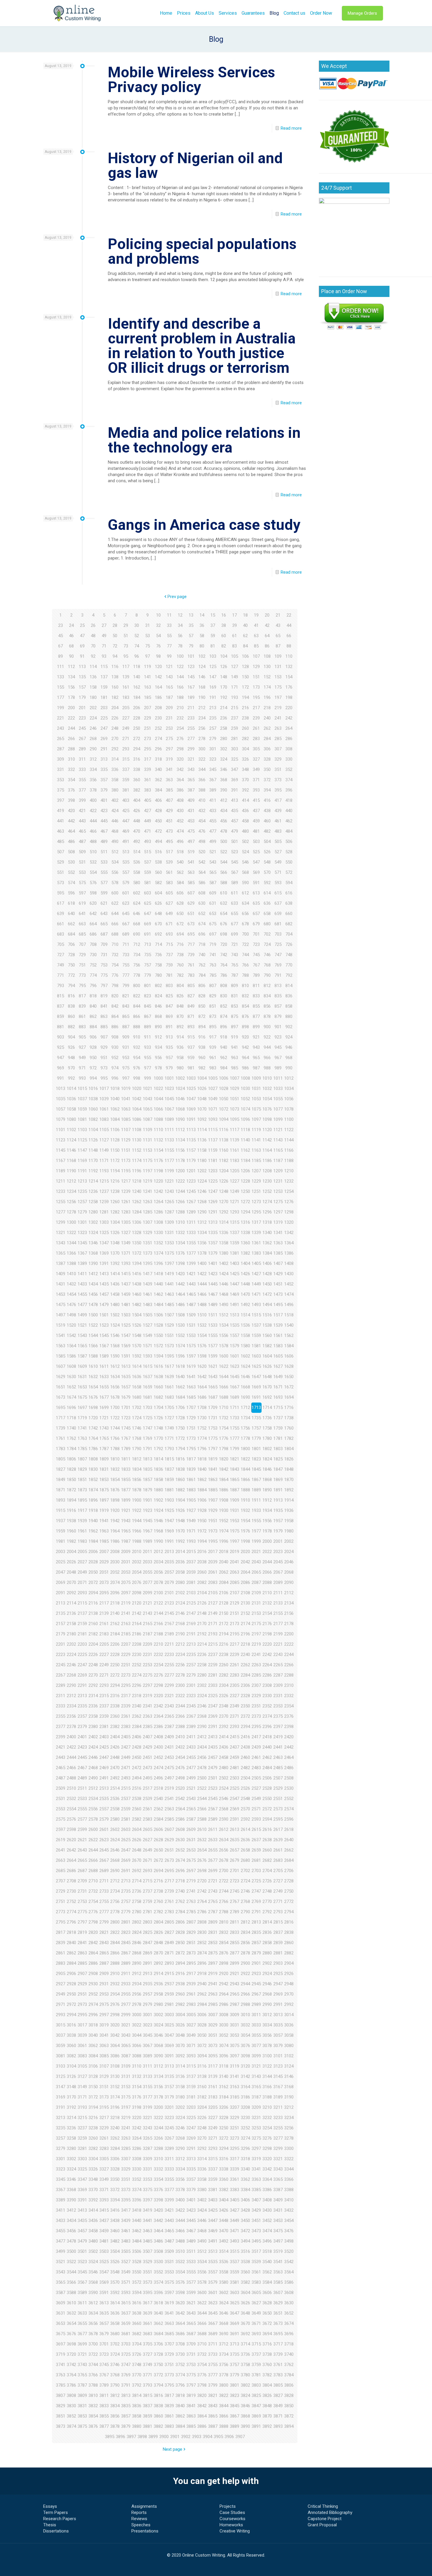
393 (256, 790)
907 (104, 1037)
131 (278, 667)
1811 (126, 1459)
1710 (224, 1408)
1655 (104, 1387)
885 (104, 1027)
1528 (158, 1325)
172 (245, 687)
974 (115, 1068)
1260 (115, 1202)
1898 (115, 1500)
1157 (191, 1150)
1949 (191, 1521)
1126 (93, 1140)
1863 (213, 1480)
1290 (202, 1212)
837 (61, 1006)
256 (202, 728)
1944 (137, 1521)
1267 (191, 1202)
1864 (224, 1480)
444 (93, 821)
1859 (169, 1480)
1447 (235, 1284)
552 (71, 872)
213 (213, 708)
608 (202, 893)
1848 (289, 1469)
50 (115, 636)
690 (137, 934)
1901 (148, 1500)
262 (267, 728)
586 (202, 883)
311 (82, 759)
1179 (191, 1161)
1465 (191, 1294)
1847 (278, 1469)
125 (213, 667)
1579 (235, 1346)
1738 (289, 1418)
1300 (71, 1222)
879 (278, 1016)
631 (213, 903)
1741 (82, 1428)
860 (71, 1016)
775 (104, 975)
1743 (104, 1428)
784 (202, 975)
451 (169, 821)
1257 (82, 1202)
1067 (169, 1109)
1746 (137, 1428)
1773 (191, 1438)
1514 (245, 1315)
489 (104, 842)
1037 (82, 1099)
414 (245, 800)
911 (148, 1037)
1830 (93, 1469)
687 (104, 934)
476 (202, 831)
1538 (267, 1325)
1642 (202, 1377)
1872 (71, 1490)
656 (245, 914)
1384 (267, 1253)
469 (126, 831)
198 (289, 697)
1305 (126, 1222)
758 (158, 965)
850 (202, 1006)
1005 (213, 1078)
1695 (61, 1408)
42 (267, 625)
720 (224, 944)
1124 (71, 1140)
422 (93, 811)
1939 (82, 1521)
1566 (93, 1346)
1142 (267, 1140)
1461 (148, 1294)
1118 (245, 1130)
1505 (148, 1315)
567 (235, 872)
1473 (278, 1294)
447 (126, 821)
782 (180, 975)
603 (148, 893)
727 (61, 955)
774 (93, 975)
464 (71, 831)
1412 (93, 1274)
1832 (115, 1469)
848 (180, 1006)
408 (180, 800)
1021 (148, 1089)
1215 (104, 1181)
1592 (137, 1356)
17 (235, 615)
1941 (104, 1521)
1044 (158, 1099)
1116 (224, 1130)
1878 (137, 1490)
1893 (61, 1500)
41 (256, 625)
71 (104, 646)
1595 (169, 1356)
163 (148, 687)
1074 (245, 1109)
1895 (82, 1500)
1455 (82, 1294)
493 (148, 842)
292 (115, 749)
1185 (256, 1161)
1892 (289, 1490)
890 (158, 1027)
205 (126, 708)
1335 (213, 1233)
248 (115, 728)
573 (61, 883)
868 (158, 1016)
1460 (137, 1294)
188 (180, 697)
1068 (180, 1109)
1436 (115, 1284)
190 (202, 697)
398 (71, 800)
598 (93, 893)
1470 (245, 1294)
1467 (213, 1294)
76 (158, 646)
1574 (180, 1346)
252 (158, 728)
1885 (213, 1490)
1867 (256, 1480)
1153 (148, 1150)
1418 (158, 1274)
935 (169, 1047)
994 (93, 1078)
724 (267, 944)
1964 (115, 1531)
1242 (158, 1191)
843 (126, 1006)
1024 (180, 1089)
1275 (278, 1202)
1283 (126, 1212)
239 (256, 718)
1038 (93, 1099)
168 (202, 687)
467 (104, 831)
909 (126, 1037)
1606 (289, 1356)
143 (169, 677)
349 (256, 769)
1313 (213, 1222)
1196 (137, 1171)
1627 (278, 1366)
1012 (289, 1078)
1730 (202, 1418)
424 (115, 811)
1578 (224, 1346)
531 (82, 862)
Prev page (177, 597)
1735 (256, 1418)
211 (191, 708)
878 (267, 1016)
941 (235, 1047)
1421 (191, 1274)
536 (137, 862)
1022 (158, 1089)
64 (267, 636)
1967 (148, 1531)
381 (126, 790)
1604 (267, 1356)
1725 (148, 1418)
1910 (245, 1500)
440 (289, 811)
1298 (289, 1212)
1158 (202, 1150)
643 (104, 914)
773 (82, 975)
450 (158, 821)
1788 (115, 1449)
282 (245, 739)
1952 (224, 1521)
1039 (104, 1099)
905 (82, 1037)
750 (71, 965)
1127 (104, 1140)
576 (93, 883)
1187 (278, 1161)
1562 (289, 1335)
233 (191, 718)
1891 (278, 1490)
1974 (224, 1531)
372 (267, 780)
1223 (191, 1181)
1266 (180, 1202)
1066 (158, 1109)
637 (278, 903)
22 (289, 615)
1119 (256, 1130)
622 (115, 903)
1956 (267, 1521)
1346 (93, 1243)
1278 (71, 1212)
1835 (148, 1469)
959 (191, 1058)
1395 (148, 1263)
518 (180, 852)
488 (93, 842)
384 (158, 790)
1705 (169, 1408)
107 (256, 656)
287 (61, 749)
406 (158, 800)
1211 (61, 1181)
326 (245, 759)
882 (71, 1027)
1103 (82, 1130)
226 (115, 718)
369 (235, 780)
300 (202, 749)
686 (93, 934)
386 (180, 790)
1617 (169, 1366)
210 (180, 708)
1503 (126, 1315)
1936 (289, 1510)
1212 (71, 1181)
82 (224, 646)
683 (61, 934)
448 (137, 821)
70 (93, 646)
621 (104, 903)
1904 (180, 1500)
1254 (289, 1191)
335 (104, 769)
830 (224, 996)
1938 (71, 1521)
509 (82, 852)
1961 (82, 1531)
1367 (82, 1253)
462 (289, 821)
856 (267, 1006)
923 (278, 1037)
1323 (82, 1233)
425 (126, 811)
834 (267, 996)
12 (180, 615)
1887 (235, 1490)
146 (202, 677)
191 (213, 697)
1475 (61, 1305)
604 (158, 893)
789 (256, 975)
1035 (61, 1099)
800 (137, 986)
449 (148, 821)
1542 (71, 1335)
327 (256, 759)
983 (213, 1068)
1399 (191, 1263)
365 (191, 780)
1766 (115, 1438)
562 (180, 872)
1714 (267, 1408)
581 (148, 883)
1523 (104, 1325)
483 (278, 831)
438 (267, 811)
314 (115, 759)
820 (115, 996)
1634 (115, 1377)
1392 (115, 1263)
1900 (137, 1500)
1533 (213, 1325)
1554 (202, 1335)
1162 (245, 1150)
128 (245, 667)
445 (104, 821)
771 (61, 975)
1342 (289, 1233)
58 (202, 636)
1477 (82, 1305)
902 (289, 1027)
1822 (245, 1459)
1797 (213, 1449)
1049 (213, 1099)
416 (267, 800)
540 (180, 862)
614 (267, 893)
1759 (278, 1428)
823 (148, 996)
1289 (191, 1212)
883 (82, 1027)
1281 (104, 1212)
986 (245, 1068)
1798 (224, 1449)
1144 (289, 1140)
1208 (267, 1171)
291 (104, 749)
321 (191, 759)
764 (224, 965)
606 (180, 893)
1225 (213, 1181)
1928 (202, 1510)
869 (169, 1016)
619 (82, 903)
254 (180, 728)
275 (169, 739)
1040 (115, 1099)
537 (148, 862)
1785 (82, 1449)
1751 (191, 1428)
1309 (169, 1222)
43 (278, 625)
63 (256, 636)
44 (289, 625)
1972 (202, 1531)
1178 (180, 1161)
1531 (191, 1325)
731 (104, 955)
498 (202, 842)
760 (180, 965)
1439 (148, 1284)
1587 (82, 1356)
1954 (245, 1521)
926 (71, 1047)
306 (267, 749)
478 (224, 831)
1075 (256, 1109)
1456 (93, 1294)
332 (71, 769)
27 (104, 625)
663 (82, 924)
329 (278, 759)
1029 (235, 1089)
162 (137, 687)
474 (180, 831)
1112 (180, 1130)
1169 (82, 1161)
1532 (202, 1325)
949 (82, 1058)
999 (148, 1078)
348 (245, 769)
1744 (115, 1428)
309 (61, 759)
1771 (169, 1438)
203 (104, 708)
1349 (126, 1243)
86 (267, 646)
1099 (278, 1119)
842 (115, 1006)
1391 (104, 1263)
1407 (278, 1263)
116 (115, 667)
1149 (104, 1150)
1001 (169, 1078)
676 (224, 924)
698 (224, 934)
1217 (126, 1181)
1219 (148, 1181)
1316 (245, 1222)
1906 (202, 1500)
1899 (126, 1500)
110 (289, 656)
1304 (115, 1222)
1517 (278, 1315)
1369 (104, 1253)
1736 (267, 1418)
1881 (169, 1490)
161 (126, 687)
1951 (213, 1521)
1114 (202, 1130)
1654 (93, 1387)
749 (61, 965)
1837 (169, 1469)
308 (289, 749)
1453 (61, 1294)
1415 (126, 1274)
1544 (93, 1335)
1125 (82, 1140)
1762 (71, 1438)
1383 (256, 1253)
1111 (169, 1130)
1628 (289, 1366)
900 (267, 1027)
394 (267, 790)
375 (61, 790)
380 (115, 790)
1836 (158, 1469)
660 (289, 914)
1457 (104, 1294)
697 (213, 934)
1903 (169, 1500)
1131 (148, 1140)
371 (256, 780)
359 (126, 780)
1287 (169, 1212)
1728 (180, 1418)
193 (235, 697)
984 (224, 1068)
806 (202, 986)
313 (104, 759)
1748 (158, 1428)
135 (82, 677)
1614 (137, 1366)
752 (93, 965)
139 (126, 677)
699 (235, 934)
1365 (61, 1253)
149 (235, 677)
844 (137, 1006)
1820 (224, 1459)
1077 (278, 1109)
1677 (104, 1397)
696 (202, 934)
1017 (104, 1089)
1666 (224, 1387)
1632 (93, 1377)
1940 (93, 1521)
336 (115, 769)
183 (126, 697)
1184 (245, 1161)
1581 (256, 1346)
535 (126, 862)
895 (213, 1027)
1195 (126, 1171)
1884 (202, 1490)
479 (235, 831)
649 (169, 914)
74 (137, 646)
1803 (278, 1449)
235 (213, 718)
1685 (191, 1397)
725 (278, 944)
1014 (71, 1089)
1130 (137, 1140)
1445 (213, 1284)
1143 (278, 1140)
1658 (137, 1387)
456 (224, 821)
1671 (278, 1387)
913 (169, 1037)
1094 (224, 1119)
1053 (256, 1099)
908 (115, 1037)
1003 (191, 1078)
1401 (213, 1263)
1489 (213, 1305)
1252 (267, 1191)
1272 (245, 1202)
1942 (115, 1521)
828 (202, 996)
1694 (289, 1397)
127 (235, 667)
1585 (61, 1356)
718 (202, 944)
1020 (137, 1089)
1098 (267, 1119)
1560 (267, 1335)
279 (213, 739)
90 (71, 656)
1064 (137, 1109)
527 (278, 852)
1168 (71, 1161)
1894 (71, 1500)
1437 (126, 1284)
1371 (126, 1253)
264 (289, 728)
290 (93, 749)
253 (169, 728)
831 (235, 996)
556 (115, 872)
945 (278, 1047)
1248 (224, 1191)
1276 (289, 1202)
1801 (256, 1449)
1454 (71, 1294)
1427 (256, 1274)
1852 (93, 1480)
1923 (148, 1510)
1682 (158, 1397)
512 (115, 852)
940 (224, 1047)
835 (278, 996)
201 (82, 708)
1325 (104, 1233)
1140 (245, 1140)
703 (278, 934)
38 (224, 625)
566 (224, 872)
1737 (278, 1418)
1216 (115, 1181)
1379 (213, 1253)
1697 (82, 1408)
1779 (256, 1438)
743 (235, 955)
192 (224, 697)
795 (82, 986)
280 (224, 739)
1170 (93, 1161)
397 (61, 800)
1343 (61, 1243)
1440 (158, 1284)
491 (126, 842)
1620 (202, 1366)
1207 (256, 1171)
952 (115, 1058)
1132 (158, 1140)
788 (245, 975)
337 (126, 769)
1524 (115, 1325)
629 (191, 903)
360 (137, 780)
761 (191, 965)
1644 (224, 1377)
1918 (93, 1510)
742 (224, 955)
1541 (61, 1335)
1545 (104, 1335)
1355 (191, 1243)
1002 (180, 1078)
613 (256, 893)
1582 (267, 1346)
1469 (235, 1294)
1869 (278, 1480)
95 (126, 656)
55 (169, 636)
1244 (180, 1191)
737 (169, 955)
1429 (278, 1274)
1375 (169, 1253)
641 (82, 914)
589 (235, 883)
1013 (61, 1089)
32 (158, 625)
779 (148, 975)
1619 (191, 1366)
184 (137, 697)
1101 (61, 1130)
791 (278, 975)
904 (71, 1037)
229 (148, 718)
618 (71, 903)
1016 (93, 1089)
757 (148, 965)
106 (245, 656)
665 (104, 924)
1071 (213, 1109)
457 (235, 821)
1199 (169, 1171)
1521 (82, 1325)
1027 (213, 1089)
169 (213, 687)
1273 (256, 1202)
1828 (71, 1469)
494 (158, 842)
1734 (245, 1418)
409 (191, 800)
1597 (191, 1356)
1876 (115, 1490)
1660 (158, 1387)
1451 (278, 1284)
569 (256, 872)
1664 (202, 1387)
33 (169, 625)
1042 (137, 1099)
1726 (158, 1418)
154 (289, 677)
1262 (137, 1202)
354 (71, 780)
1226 (224, 1181)
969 (61, 1068)
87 (278, 646)
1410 (71, 1274)
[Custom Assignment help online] (77, 13)
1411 (82, 1274)
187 (169, 697)
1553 (191, 1335)
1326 (115, 1233)
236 (224, 718)
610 (224, 893)
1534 (224, 1325)
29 (126, 625)
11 (169, 615)
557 (126, 872)
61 (235, 636)
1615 (148, 1366)
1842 (224, 1469)
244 (71, 728)
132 (289, 667)
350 (267, 769)
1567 (104, 1346)
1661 (169, 1387)
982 (202, 1068)
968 (289, 1058)
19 (256, 615)
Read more (291, 128)
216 (245, 708)
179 (82, 697)
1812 (137, 1459)
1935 (278, 1510)
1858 (158, 1480)
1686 (202, 1397)
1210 (289, 1171)
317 (148, 759)
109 (278, 656)
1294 (245, 1212)
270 (115, 739)
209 (169, 708)
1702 (137, 1408)
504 (267, 842)
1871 (61, 1490)
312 (93, 759)
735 (148, 955)
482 (267, 831)
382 (137, 790)
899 (256, 1027)
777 (126, 975)
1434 (93, 1284)
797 (104, 986)
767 (256, 965)
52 (137, 636)
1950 (202, 1521)
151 (256, 677)
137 (104, 677)
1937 (61, 1521)
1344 (71, 1243)
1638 (158, 1377)
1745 (126, 1428)
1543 (82, 1335)
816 (71, 996)
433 (213, 811)
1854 (115, 1480)
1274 (267, 1202)
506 (289, 842)
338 (137, 769)
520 (202, 852)
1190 (71, 1171)
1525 (126, 1325)
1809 (104, 1459)
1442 (180, 1284)
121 (169, 667)
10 (158, 615)
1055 (278, 1099)
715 (169, 944)
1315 (235, 1222)
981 (191, 1068)
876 (245, 1016)
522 (224, 852)
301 (213, 749)
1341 (278, 1233)
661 (61, 924)
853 (235, 1006)
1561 (278, 1335)
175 (278, 687)
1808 (93, 1459)
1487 (191, 1305)
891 (169, 1027)
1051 (235, 1099)
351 (278, 769)
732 (115, 955)
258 (224, 728)
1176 (158, 1161)
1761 (61, 1438)
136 (93, 677)
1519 (61, 1325)
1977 (256, 1531)
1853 (104, 1480)
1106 (115, 1130)
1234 (71, 1191)
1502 (115, 1315)
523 (235, 852)
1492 (245, 1305)
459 (256, 821)
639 (61, 914)
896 (224, 1027)
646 (137, 914)
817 (82, 996)
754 (115, 965)
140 (137, 677)
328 (267, 759)
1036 (71, 1099)
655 (235, 914)
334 (93, 769)
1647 (256, 1377)
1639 (169, 1377)
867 (148, 1016)
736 (158, 955)
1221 (169, 1181)
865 (126, 1016)
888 (137, 1027)
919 (235, 1037)
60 (224, 636)
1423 (213, 1274)
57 (191, 636)
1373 (148, 1253)
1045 (169, 1099)
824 (158, 996)
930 (115, 1047)
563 (191, 872)
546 (245, 862)
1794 (180, 1449)
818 (93, 996)
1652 (71, 1387)
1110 (158, 1130)
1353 (169, 1243)
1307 (148, 1222)
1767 (126, 1438)
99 (169, 656)
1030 (245, 1089)
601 (126, 893)
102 (202, 656)
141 (148, 677)
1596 (180, 1356)
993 (82, 1078)
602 (137, 893)
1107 (126, 1130)
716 (180, 944)
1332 (180, 1233)
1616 (158, 1366)
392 (245, 790)
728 (71, 955)
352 (289, 769)
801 (148, 986)
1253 (278, 1191)
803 (169, 986)
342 (180, 769)
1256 (71, 1202)
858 (289, 1006)
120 (158, 667)
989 (278, 1068)
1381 (235, 1253)
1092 (202, 1119)
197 (278, 697)
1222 (180, 1181)
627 (169, 903)
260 (245, 728)
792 (289, 975)
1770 (158, 1438)
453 (191, 821)
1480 (115, 1305)
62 (245, 636)
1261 (126, 1202)
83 (235, 646)
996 (115, 1078)
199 (61, 708)
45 (61, 636)
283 (256, 739)
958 (180, 1058)
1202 (202, 1171)
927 (82, 1047)
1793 (169, 1449)
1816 (180, 1459)
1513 (235, 1315)
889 (148, 1027)
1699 (104, 1408)
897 (235, 1027)
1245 (191, 1191)
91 (82, 656)
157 (82, 687)
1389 (82, 1263)
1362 (267, 1243)
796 (93, 986)
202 (93, 708)
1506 (158, 1315)
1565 (82, 1346)
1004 (202, 1078)
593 (278, 883)
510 (93, 852)
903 (61, 1037)
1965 (126, 1531)
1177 (169, 1161)
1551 (169, 1335)
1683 (169, 1397)
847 (169, 1006)
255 (191, 728)
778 (137, 975)
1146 (71, 1150)
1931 (235, 1510)
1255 (61, 1202)
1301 (82, 1222)
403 (126, 800)
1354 (180, 1243)
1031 (256, 1089)
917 (213, 1037)
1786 (93, 1449)
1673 (61, 1397)
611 (235, 893)
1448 (245, 1284)
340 (158, 769)
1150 (115, 1150)
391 (235, 790)
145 (191, 677)
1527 (148, 1325)
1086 (137, 1119)
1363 (278, 1243)
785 (213, 975)
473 (169, 831)
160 (115, 687)
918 (224, 1037)
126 (224, 667)
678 (245, 924)
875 (235, 1016)
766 (245, 965)
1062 (115, 1109)
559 (148, 872)
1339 (256, 1233)
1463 (169, 1294)
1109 (148, 1130)
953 (126, 1058)
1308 (158, 1222)
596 (71, 893)
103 (213, 656)
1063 (126, 1109)
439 (278, 811)
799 (126, 986)
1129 (126, 1140)
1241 (148, 1191)
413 (235, 800)
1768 (137, 1438)
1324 (93, 1233)
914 (180, 1037)
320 (180, 759)
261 (256, 728)
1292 (224, 1212)
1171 (104, 1161)
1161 (235, 1150)
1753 (213, 1428)
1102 (71, 1130)
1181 (213, 1161)
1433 (82, 1284)
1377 (191, 1253)
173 (256, 687)
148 (224, 677)
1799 (235, 1449)
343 (191, 769)
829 (213, 996)
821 (126, 996)
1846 (267, 1469)
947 (61, 1058)
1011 (278, 1078)
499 (213, 842)
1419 (169, 1274)
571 (278, 872)
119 (148, 667)
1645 (235, 1377)
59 (213, 636)
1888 (245, 1490)
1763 (82, 1438)
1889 (256, 1490)
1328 (137, 1233)
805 (191, 986)
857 (278, 1006)
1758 (267, 1428)
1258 (93, 1202)
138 (115, 677)
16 (224, 615)
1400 (202, 1263)
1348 (115, 1243)
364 (180, 780)
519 (191, 852)
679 (256, 924)
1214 (93, 1181)
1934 (267, 1510)
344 (202, 769)
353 (61, 780)
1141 (256, 1140)
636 (267, 903)
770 (289, 965)
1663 (191, 1387)
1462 (158, 1294)
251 (148, 728)
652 (202, 914)
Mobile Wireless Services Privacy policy (191, 80)
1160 (224, 1150)
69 (82, 646)
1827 (61, 1469)
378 (93, 790)
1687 (213, 1397)
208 (158, 708)
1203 (213, 1171)
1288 (180, 1212)
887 (126, 1027)
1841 (213, 1469)
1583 (278, 1346)
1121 (278, 1130)
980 (180, 1068)
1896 (93, 1500)
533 (104, 862)
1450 (267, 1284)
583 (169, 883)
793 (61, 986)
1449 (256, 1284)
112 (71, 667)
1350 (137, 1243)
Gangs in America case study (204, 525)
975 (126, 1068)
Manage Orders (362, 13)
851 (213, 1006)
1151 (126, 1150)
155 (61, 687)
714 (158, 944)
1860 (180, 1480)
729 (82, 955)
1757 (256, 1428)
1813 (148, 1459)
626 (158, 903)
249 (126, 728)
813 (278, 986)
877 (256, 1016)
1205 (235, 1171)
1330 (158, 1233)
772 (71, 975)
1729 (191, 1418)
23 (61, 625)
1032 (267, 1089)
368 (224, 780)
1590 (115, 1356)
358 (115, 780)
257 (213, 728)
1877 (126, 1490)
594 (289, 883)
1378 (202, 1253)
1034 (289, 1089)
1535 (235, 1325)
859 (61, 1016)
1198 (158, 1171)
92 (93, 656)
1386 (289, 1253)
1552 (180, 1335)
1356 (202, 1243)
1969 (169, 1531)
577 (104, 883)
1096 (245, 1119)
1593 (148, 1356)
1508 (180, 1315)
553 (82, 872)
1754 (224, 1428)
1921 (126, 1510)
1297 (278, 1212)
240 (267, 718)
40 (245, 625)
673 (191, 924)
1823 (256, 1459)
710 (115, 944)
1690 (245, 1397)
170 (224, 687)
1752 (202, 1428)
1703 (148, 1408)
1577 (213, 1346)
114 (93, 667)
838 (71, 1006)
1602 (245, 1356)
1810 (115, 1459)
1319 (278, 1222)
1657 (126, 1387)
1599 (213, 1356)
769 (278, 965)
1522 (93, 1325)
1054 (267, 1099)
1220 (158, 1181)
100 (180, 656)
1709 (213, 1408)
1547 (126, 1335)
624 (137, 903)
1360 (245, 1243)
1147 (82, 1150)
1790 (137, 1449)
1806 (71, 1459)
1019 (126, 1089)
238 (245, 718)
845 (148, 1006)
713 (148, 944)
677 (235, 924)
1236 (93, 1191)
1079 (61, 1119)
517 (169, 852)
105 (235, 656)
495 (169, 842)
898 (245, 1027)
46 (71, 636)
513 (126, 852)
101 (191, 656)
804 (180, 986)
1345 (82, 1243)
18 (245, 615)
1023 (169, 1089)
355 (82, 780)
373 (278, 780)
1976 (245, 1531)
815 (61, 996)
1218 (137, 1181)
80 (202, 646)
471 (148, 831)
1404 (245, 1263)
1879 (148, 1490)
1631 (82, 1377)
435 (235, 811)
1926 (180, 1510)
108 (267, 656)
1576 (202, 1346)
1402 (224, 1263)
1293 (235, 1212)
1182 (224, 1161)
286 (289, 739)
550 (289, 862)
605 (169, 893)
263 (278, 728)
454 (202, 821)
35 (191, 625)
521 (213, 852)
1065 (148, 1109)
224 (93, 718)
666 (115, 924)
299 (191, 749)
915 (191, 1037)
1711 (235, 1408)
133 (61, 677)
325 (235, 759)
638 (289, 903)
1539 (278, 1325)
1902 (158, 1500)
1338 (245, 1233)
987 (256, 1068)
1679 (126, 1397)
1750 (180, 1428)
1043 (148, 1099)
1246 (202, 1191)
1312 (202, 1222)
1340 (267, 1233)
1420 (180, 1274)
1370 (115, 1253)
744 (245, 955)
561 (169, 872)
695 (191, 934)
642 (93, 914)
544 (224, 862)
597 (82, 893)
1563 (61, 1346)
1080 (71, 1119)
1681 (148, 1397)
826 (180, 996)
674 (202, 924)
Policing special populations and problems (202, 251)
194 (245, 697)
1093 (213, 1119)
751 (82, 965)
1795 (191, 1449)
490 (115, 842)
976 (137, 1068)
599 (104, 893)
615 (278, 893)
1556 (224, 1335)
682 (289, 924)
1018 (115, 1089)
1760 (289, 1428)
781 (169, 975)
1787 (104, 1449)
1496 (289, 1305)
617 (61, 903)
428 (158, 811)
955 (148, 1058)
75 (148, 646)
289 (82, 749)
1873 (82, 1490)
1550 (158, 1335)
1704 (158, 1408)
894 (202, 1027)
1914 (289, 1500)
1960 (71, 1531)
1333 (191, 1233)
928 (93, 1047)
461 (278, 821)
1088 (158, 1119)
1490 (224, 1305)
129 (256, 667)
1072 (224, 1109)
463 (61, 831)
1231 (278, 1181)
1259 (104, 1202)
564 (202, 872)
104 (224, 656)
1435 (104, 1284)
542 (202, 862)
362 (158, 780)
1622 (224, 1366)
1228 (245, 1181)
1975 (235, 1531)
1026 (202, 1089)
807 (213, 986)
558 (137, 872)
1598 (202, 1356)
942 (245, 1047)
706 (71, 944)
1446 (224, 1284)
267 (82, 739)
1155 (169, 1150)
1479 (104, 1305)
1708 (202, 1408)
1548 (137, 1335)
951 (104, 1058)
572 (289, 872)
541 (191, 862)
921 (256, 1037)
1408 (289, 1263)
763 (213, 965)
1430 (289, 1274)
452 (180, 821)
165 (169, 687)
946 (289, 1047)
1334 (202, 1233)
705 (61, 944)
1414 (115, 1274)
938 (202, 1047)
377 (82, 790)
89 (61, 656)
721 (235, 944)
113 (82, 667)
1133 (169, 1140)
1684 (180, 1397)
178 (71, 697)
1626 (267, 1366)
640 (71, 914)
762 (202, 965)
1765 (104, 1438)
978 (158, 1068)
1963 (104, 1531)
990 (289, 1068)
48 (93, 636)
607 (191, 893)
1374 (158, 1253)
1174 (137, 1161)
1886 (224, 1490)
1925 (169, 1510)
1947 (169, 1521)
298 (180, 749)
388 (202, 790)
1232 (289, 1181)
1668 (245, 1387)
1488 (202, 1305)
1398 (180, 1263)
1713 (256, 1408)
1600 (224, 1356)
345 (213, 769)
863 (104, 1016)
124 (202, 667)
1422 (202, 1274)
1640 (180, 1377)
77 (169, 646)
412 (224, 800)
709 (104, 944)
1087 (148, 1119)
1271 (235, 1202)
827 (191, 996)
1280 (93, 1212)
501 (235, 842)
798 (115, 986)
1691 (256, 1397)
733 (126, 955)
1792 (158, 1449)
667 (126, 924)
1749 (169, 1428)
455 (213, 821)
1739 (61, 1428)
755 (126, 965)
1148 (93, 1150)
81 (213, 646)
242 (289, 718)
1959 (61, 1531)
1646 (245, 1377)
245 (82, 728)
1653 (82, 1387)
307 (278, 749)
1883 (191, 1490)
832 (245, 996)
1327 (126, 1233)
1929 (213, 1510)
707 (82, 944)
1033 (278, 1089)
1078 (289, 1109)
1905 (191, 1500)
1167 (61, 1161)
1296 (267, 1212)
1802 (267, 1449)
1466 (202, 1294)
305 (256, 749)
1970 (180, 1531)
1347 (104, 1243)
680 (267, 924)
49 (104, 636)
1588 (93, 1356)
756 (137, 965)
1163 (256, 1150)
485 (61, 842)
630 (202, 903)
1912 (267, 1500)
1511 (213, 1315)
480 (245, 831)
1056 (289, 1099)
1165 (278, 1150)
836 (289, 996)
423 (104, 811)
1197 (148, 1171)
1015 (82, 1089)
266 (71, 739)
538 (158, 862)
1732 (224, 1418)
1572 (158, 1346)
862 (93, 1016)
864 (115, 1016)
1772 (180, 1438)
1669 (256, 1387)
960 (202, 1058)
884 (93, 1027)
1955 (256, 1521)
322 (202, 759)
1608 (71, 1366)
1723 (126, 1418)
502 (245, 842)
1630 (71, 1377)
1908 (224, 1500)
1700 (115, 1408)
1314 (224, 1222)
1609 (82, 1366)
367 (213, 780)
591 (256, 883)
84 (245, 646)
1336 (224, 1233)
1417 (148, 1274)
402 (115, 800)
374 (289, 780)
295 (148, 749)
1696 (71, 1408)
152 (267, 677)
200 (71, 708)
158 (93, 687)
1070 (202, 1109)
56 (180, 636)
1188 (289, 1161)
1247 (213, 1191)
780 (158, 975)
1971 (191, 1531)
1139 (235, 1140)
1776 (224, 1438)
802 (158, 986)
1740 (71, 1428)
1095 (235, 1119)
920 (245, 1037)
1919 (104, 1510)
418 (289, 800)
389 (213, 790)
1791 (148, 1449)
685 (82, 934)
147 (213, 677)
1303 (104, 1222)
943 (256, 1047)
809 (235, 986)
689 (126, 934)
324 (224, 759)
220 (289, 708)
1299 (61, 1222)
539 (169, 862)
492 (137, 842)
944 (267, 1047)
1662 (180, 1387)
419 (61, 811)
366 (202, 780)
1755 (235, 1428)
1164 (267, 1150)
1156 (180, 1150)
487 (82, 842)
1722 (115, 1418)
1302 (93, 1222)
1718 (71, 1418)
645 (126, 914)
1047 (191, 1099)
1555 (213, 1335)
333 (82, 769)
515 (148, 852)
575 (82, 883)
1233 (61, 1191)
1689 (235, 1397)
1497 (61, 1315)
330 (289, 759)
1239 (126, 1191)
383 (148, 790)
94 (115, 656)
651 (191, 914)
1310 (180, 1222)
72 (115, 646)
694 (180, 934)
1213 (82, 1181)
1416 (137, 1274)
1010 (267, 1078)
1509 (191, 1315)
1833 (126, 1469)
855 (256, 1006)
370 (245, 780)
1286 (158, 1212)
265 (61, 739)
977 (148, 1068)
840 (93, 1006)
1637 (148, 1377)
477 (213, 831)
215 (235, 708)
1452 (289, 1284)
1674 (71, 1397)
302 (224, 749)
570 (267, 872)
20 (267, 615)
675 (213, 924)
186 (158, 697)
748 (289, 955)
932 (137, 1047)
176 (289, 687)
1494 (267, 1305)
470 (137, 831)
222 (71, 718)
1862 (202, 1480)
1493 (256, 1305)
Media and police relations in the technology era (204, 440)
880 (289, 1016)
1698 (93, 1408)
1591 (126, 1356)
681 (278, 924)
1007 (235, 1078)
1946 (158, 1521)
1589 (104, 1356)
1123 (61, 1140)
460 (267, 821)
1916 (71, 1510)
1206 (245, 1171)
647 (148, 914)
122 (180, 667)
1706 (180, 1408)
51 (126, 636)
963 (235, 1058)
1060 (93, 1109)
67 (61, 646)
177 (61, 697)
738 (180, 955)
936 (180, 1047)
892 (180, 1027)
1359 (235, 1243)
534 (115, 862)
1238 (115, 1191)
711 (126, 944)
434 (224, 811)
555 (104, 872)
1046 (180, 1099)
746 (267, 955)
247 (104, 728)
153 (278, 677)
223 (82, 718)
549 (278, 862)
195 (256, 697)
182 (115, 697)
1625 (256, 1366)
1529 (169, 1325)
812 (267, 986)
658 (267, 914)
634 (245, 903)
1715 (278, 1408)
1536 (245, 1325)
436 (245, 811)
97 (148, 656)
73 (126, 646)
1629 (61, 1377)
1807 (82, 1459)
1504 (137, 1315)
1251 (256, 1191)
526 (267, 852)
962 (224, 1058)
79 (191, 646)
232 (180, 718)
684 (71, 934)
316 (137, 759)
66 (289, 636)
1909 (235, 1500)
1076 (267, 1109)
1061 (104, 1109)
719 (213, 944)
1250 (245, 1191)
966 (267, 1058)
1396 (158, 1263)
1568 (115, 1346)
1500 (93, 1315)
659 (278, 914)
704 (289, 934)
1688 (224, 1397)
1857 (148, 1480)
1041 (126, 1099)
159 (104, 687)
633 (235, 903)
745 (256, 955)
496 (180, 842)
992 (71, 1078)
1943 (126, 1521)
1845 (256, 1469)
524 (245, 852)
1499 (82, 1315)
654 (224, 914)
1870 (289, 1480)
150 (245, 677)
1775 (213, 1438)
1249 (235, 1191)
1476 (71, 1305)
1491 (235, 1305)
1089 (169, 1119)
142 (158, 677)
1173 (126, 1161)
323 (213, 759)
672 (180, 924)
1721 (104, 1418)
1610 (93, 1366)
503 (256, 842)
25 (82, 625)
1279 (82, 1212)
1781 (278, 1438)
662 (71, 924)
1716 (289, 1408)
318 (158, 759)
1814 (158, 1459)
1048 (202, 1099)
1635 (126, 1377)
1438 (137, 1284)
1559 (256, 1335)
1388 (71, 1263)
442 (71, 821)
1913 (278, 1500)
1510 (202, 1315)
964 (245, 1058)
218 (267, 708)
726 (289, 944)
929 (104, 1047)
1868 (267, 1480)
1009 (256, 1078)
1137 (213, 1140)
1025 (191, 1089)
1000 (158, 1078)
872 (202, 1016)
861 (82, 1016)
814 (289, 986)
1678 (115, 1397)
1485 (169, 1305)
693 (169, 934)
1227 (235, 1181)
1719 (82, 1418)
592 (267, 883)
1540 (289, 1325)
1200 (180, 1171)
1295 (256, 1212)
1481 (126, 1305)
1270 (224, 1202)
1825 (278, 1459)
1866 (245, 1480)
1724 (137, 1418)
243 (61, 728)
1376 (180, 1253)
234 (202, 718)
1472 (267, 1294)
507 (61, 852)
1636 (137, 1377)
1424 (224, 1274)
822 (137, 996)
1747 (148, 1428)
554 (93, 872)
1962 (93, 1531)
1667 (235, 1387)
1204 (224, 1171)
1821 (235, 1459)
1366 (71, 1253)
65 (278, 636)
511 (104, 852)
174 (267, 687)
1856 (137, 1480)
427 (148, 811)
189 (191, 697)
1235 (82, 1191)
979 (169, 1068)
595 (61, 893)
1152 (137, 1150)
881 (61, 1027)
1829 (82, 1469)
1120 (267, 1130)
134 (71, 677)
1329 (148, 1233)
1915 (61, 1510)
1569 (126, 1346)
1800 (245, 1449)
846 (158, 1006)
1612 (115, 1366)
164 (158, 687)
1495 (278, 1305)
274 (158, 739)
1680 (137, 1397)
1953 (235, 1521)
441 (61, 821)
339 (148, 769)
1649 (278, 1377)
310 (71, 759)
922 (267, 1037)
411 (213, 800)
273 (148, 739)
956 (158, 1058)
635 (256, 903)
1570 (137, 1346)
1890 (267, 1490)
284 (267, 739)
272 (137, 739)
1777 (235, 1438)
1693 (278, 1397)
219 (278, 708)
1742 (93, 1428)
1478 (93, 1305)
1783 (61, 1449)
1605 (278, 1356)
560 (158, 872)
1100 (289, 1119)
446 (115, 821)
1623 (235, 1366)
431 (191, 811)
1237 (104, 1191)
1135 (191, 1140)
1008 (245, 1078)
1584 (289, 1346)
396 (289, 790)
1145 (61, 1150)
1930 (224, 1510)
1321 (61, 1233)
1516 (267, 1315)
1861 (191, 1480)
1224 (202, 1181)
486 (71, 842)
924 (289, 1037)
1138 (224, 1140)
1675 (82, 1397)
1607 (61, 1366)
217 (256, 708)
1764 (93, 1438)
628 (180, 903)
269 (104, 739)
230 (158, 718)
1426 (245, 1274)
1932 (245, 1510)
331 (61, 769)
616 (289, 893)
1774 (202, 1438)
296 (158, 749)
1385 (278, 1253)
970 (71, 1068)
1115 (213, 1130)
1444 (202, 1284)
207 (148, 708)
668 (137, 924)
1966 (137, 1531)
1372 (137, 1253)
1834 (137, 1469)
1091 (191, 1119)
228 (137, 718)
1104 (93, 1130)
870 (180, 1016)
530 (71, 862)
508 (71, 852)
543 (213, 862)
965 (256, 1058)
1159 (213, 1150)
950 (93, 1058)
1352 (158, 1243)
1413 (104, 1274)
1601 (235, 1356)
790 (267, 975)
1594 (158, 1356)
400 (93, 800)
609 (213, 893)
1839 (191, 1469)
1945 (148, 1521)
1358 (224, 1243)
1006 (224, 1078)
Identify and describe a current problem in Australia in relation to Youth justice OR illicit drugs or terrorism (202, 346)
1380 (224, 1253)
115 (104, 667)
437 (256, 811)
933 (148, 1047)
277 (191, 739)
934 (158, 1047)
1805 (61, 1459)
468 (115, 831)
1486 (180, 1305)
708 (93, 944)
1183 (235, 1161)
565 (213, 872)
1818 (202, 1459)
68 (71, 646)
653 (213, 914)
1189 (61, 1171)
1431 (61, 1284)
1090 (180, 1119)
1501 (104, 1315)
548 (267, 862)
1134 (180, 1140)
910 (137, 1037)
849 (191, 1006)
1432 (71, 1284)
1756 (245, 1428)
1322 (71, 1233)
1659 (148, 1387)
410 (202, 800)
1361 (256, 1243)
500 (224, 842)
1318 (267, 1222)
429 (169, 811)
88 (289, 646)
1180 (202, 1161)
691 (148, 934)
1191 (82, 1171)
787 (235, 975)
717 (191, 944)
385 (169, 790)
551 (61, 872)
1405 (256, 1263)
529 (61, 862)
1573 (169, 1346)
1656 (115, 1387)
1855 (126, 1480)
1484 (158, 1305)
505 (278, 842)
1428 (267, 1274)
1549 (148, 1335)
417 (278, 800)
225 (104, 718)
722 (245, 944)
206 (137, 708)
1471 (256, 1294)
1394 (137, 1263)
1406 (267, 1263)
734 (137, 955)
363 (169, 780)
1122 (289, 1130)
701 (256, 934)
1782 (289, 1438)
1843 (235, 1469)
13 (191, 615)
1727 (169, 1418)
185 (148, 697)
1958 (289, 1521)
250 (137, 728)
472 (158, 831)
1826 (289, 1459)
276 (180, 739)
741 (213, 955)
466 (93, 831)
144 (180, 677)
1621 (213, 1366)
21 (278, 615)
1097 (256, 1119)
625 (148, 903)
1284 (137, 1212)
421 (82, 811)
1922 (137, 1510)
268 (93, 739)
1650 (289, 1377)
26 (93, 625)
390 (224, 790)
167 (191, 687)
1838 (180, 1469)
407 (169, 800)
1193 (104, 1171)
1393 (126, 1263)
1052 (245, 1099)
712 (137, 944)
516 (158, 852)
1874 (93, 1490)
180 (93, 697)
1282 (115, 1212)
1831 (104, 1469)
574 (71, 883)
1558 (245, 1335)
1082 (93, 1119)
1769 (148, 1438)
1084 (115, 1119)
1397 (169, 1263)
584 (180, 883)
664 (93, 924)
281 (235, 739)
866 (137, 1016)
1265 (169, 1202)
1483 (148, 1305)
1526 (137, 1325)
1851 (82, 1480)
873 (213, 1016)
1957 (278, 1521)
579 (126, 883)
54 (158, 636)
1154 (158, 1150)
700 (245, 934)
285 (278, 739)
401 (104, 800)
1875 (104, 1490)
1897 (104, 1500)
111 (61, 667)
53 (148, 636)
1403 (235, 1263)
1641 (191, 1377)
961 (213, 1058)
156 (71, 687)
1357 (213, 1243)
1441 (169, 1284)
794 (71, 986)
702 (267, 934)
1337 (235, 1233)
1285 (148, 1212)
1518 (289, 1315)
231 (169, 718)
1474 (289, 1294)
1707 (191, 1408)
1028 (224, 1089)
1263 (148, 1202)
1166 (289, 1150)
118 (137, 667)
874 (224, 1016)
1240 (137, 1191)
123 (191, 667)
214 (224, 708)
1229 (256, 1181)
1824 (267, 1459)
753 (104, 965)
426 (137, 811)
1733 (235, 1418)
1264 (158, 1202)
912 (158, 1037)
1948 (180, 1521)
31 (148, 625)
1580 (245, 1346)
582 (158, 883)
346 (224, 769)
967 (278, 1058)
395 (278, 790)
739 (191, 955)
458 (245, 821)
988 (267, 1068)
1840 (202, 1469)
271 (126, 739)
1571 (148, 1346)
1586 (71, 1356)
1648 (267, 1377)
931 (126, 1047)
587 (213, 883)
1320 (289, 1222)
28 (115, 625)
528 (289, 852)
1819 (213, 1459)
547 (256, 862)
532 (93, 862)
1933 (256, 1510)
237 (235, 718)
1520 (71, 1325)
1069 (191, 1109)
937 (191, 1047)
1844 (245, 1469)
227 (126, 718)
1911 (256, 1500)
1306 (137, 1222)
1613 (126, 1366)
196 (267, 697)
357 (104, 780)
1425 (235, 1274)
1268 (202, 1202)
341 (169, 769)
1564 (71, 1346)
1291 (213, 1212)
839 (82, 1006)
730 (93, 955)
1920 (115, 1510)
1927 (191, 1510)
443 (82, 821)
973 (104, 1068)
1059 (82, 1109)
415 (256, 800)
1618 (180, 1366)
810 (245, 986)
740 (202, 955)
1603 (256, 1356)
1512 (224, 1315)
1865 (235, 1480)
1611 (104, 1366)
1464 (180, 1294)
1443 (191, 1284)
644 (115, 914)
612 (245, 893)
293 (126, 749)
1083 (104, 1119)
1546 (115, 1335)
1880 (158, 1490)
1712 (245, 1408)
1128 (115, 1140)
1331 (169, 1233)
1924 (158, 1510)
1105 (104, 1130)
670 (158, 924)
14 (202, 615)
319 (169, 759)
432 (202, 811)
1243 (169, 1191)
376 (71, 790)
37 (213, 625)
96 (137, 656)
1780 (267, 1438)
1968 (158, 1531)
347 (235, 769)
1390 (93, 1263)
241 (278, 718)
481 (256, 831)
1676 (93, 1397)
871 (191, 1016)
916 (202, 1037)
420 (71, 811)
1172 (115, 1161)
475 (191, 831)
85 (256, 646)
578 (115, 883)
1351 (148, 1243)
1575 (191, 1346)
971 (82, 1068)
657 (256, 914)
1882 (180, 1490)
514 (137, 852)
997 (126, 1078)
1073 (235, 1109)
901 (278, 1027)
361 (148, 780)
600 (115, 893)
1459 (126, 1294)
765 (235, 965)
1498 (71, 1315)
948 (71, 1058)
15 (213, 615)
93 (104, 656)
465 (82, 831)
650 (180, 914)
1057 (61, 1109)
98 (158, 656)
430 (180, 811)
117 (126, 667)
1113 (191, 1130)
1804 (289, 1449)
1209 (278, 1171)
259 (235, 728)
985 (235, 1068)
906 (93, 1037)
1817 (191, 1459)
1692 (267, 1397)
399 (82, 800)
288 (71, 749)
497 (191, 842)
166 (180, 687)
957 (169, 1058)
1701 (126, 1408)
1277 (61, 1212)
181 (104, 697)
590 (245, 883)
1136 (202, 1140)
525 (256, 852)
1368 (93, 1253)
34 (180, 625)
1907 (213, 1500)
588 (224, 883)
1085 (126, 1119)
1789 (126, 1449)
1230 (267, 1181)
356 (93, 780)
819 (104, 996)
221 (61, 718)
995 (104, 1078)
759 (169, 965)
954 (137, 1058)
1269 (213, 1202)
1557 (235, 1335)
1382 (245, 1253)
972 (93, 1068)
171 (235, 687)
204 (115, 708)
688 (115, 934)
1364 (289, 1243)
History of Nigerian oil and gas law (195, 166)
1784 (71, 1449)
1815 (169, 1459)
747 (278, 955)
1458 (115, 1294)
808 (224, 986)
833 (256, 996)
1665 (213, 1387)
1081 (82, 1119)
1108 (137, 1130)
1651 (61, 1387)
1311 (191, 1222)
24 (71, 625)
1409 (61, 1274)
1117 (235, 1130)
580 (137, 883)
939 (213, 1047)
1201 (191, 1171)
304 (245, 749)
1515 (256, 1315)
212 (202, 708)
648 (158, 914)
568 (245, 872)
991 (61, 1078)
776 (115, 975)
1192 (93, 1171)
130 (267, 667)
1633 (104, 1377)
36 (202, 625)
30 (137, 625)
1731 (213, 1418)
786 (224, 975)
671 (169, 924)
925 (61, 1047)
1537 (256, 1325)
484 (289, 831)
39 (235, 625)
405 (148, 800)
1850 (71, 1480)
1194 (115, 1171)
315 (126, 759)
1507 (169, 1315)
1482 (137, 1305)
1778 (245, 1438)
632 (224, 903)
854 (245, 1006)
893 (191, 1027)
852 (224, 1006)
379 (104, 790)
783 (191, 975)
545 (235, 862)
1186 (267, 1161)
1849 (61, 1480)
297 (169, 749)
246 (93, 728)
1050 (224, 1099)
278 (202, 739)
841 (104, 1006)
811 (256, 986)
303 (235, 749)
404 (137, 800)
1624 (245, 1366)
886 (115, 1027)
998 (137, 1078)
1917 (82, 1510)
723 (256, 944)
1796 (202, 1449)
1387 (61, 1263)
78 (180, 646)
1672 (289, 1387)
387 (191, 790)
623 (126, 903)
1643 (213, 1377)
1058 (71, 1109)
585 (191, 883)
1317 (256, 1222)
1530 (180, 1325)
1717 (61, 1418)
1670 (267, 1387)
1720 (93, 1418)
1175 (148, 1161)
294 (137, 749)
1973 (213, 1531)
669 (148, 924)
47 (82, 636)
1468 (224, 1294)
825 (169, 996)
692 (158, 934)
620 (93, 903)
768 (267, 965)
